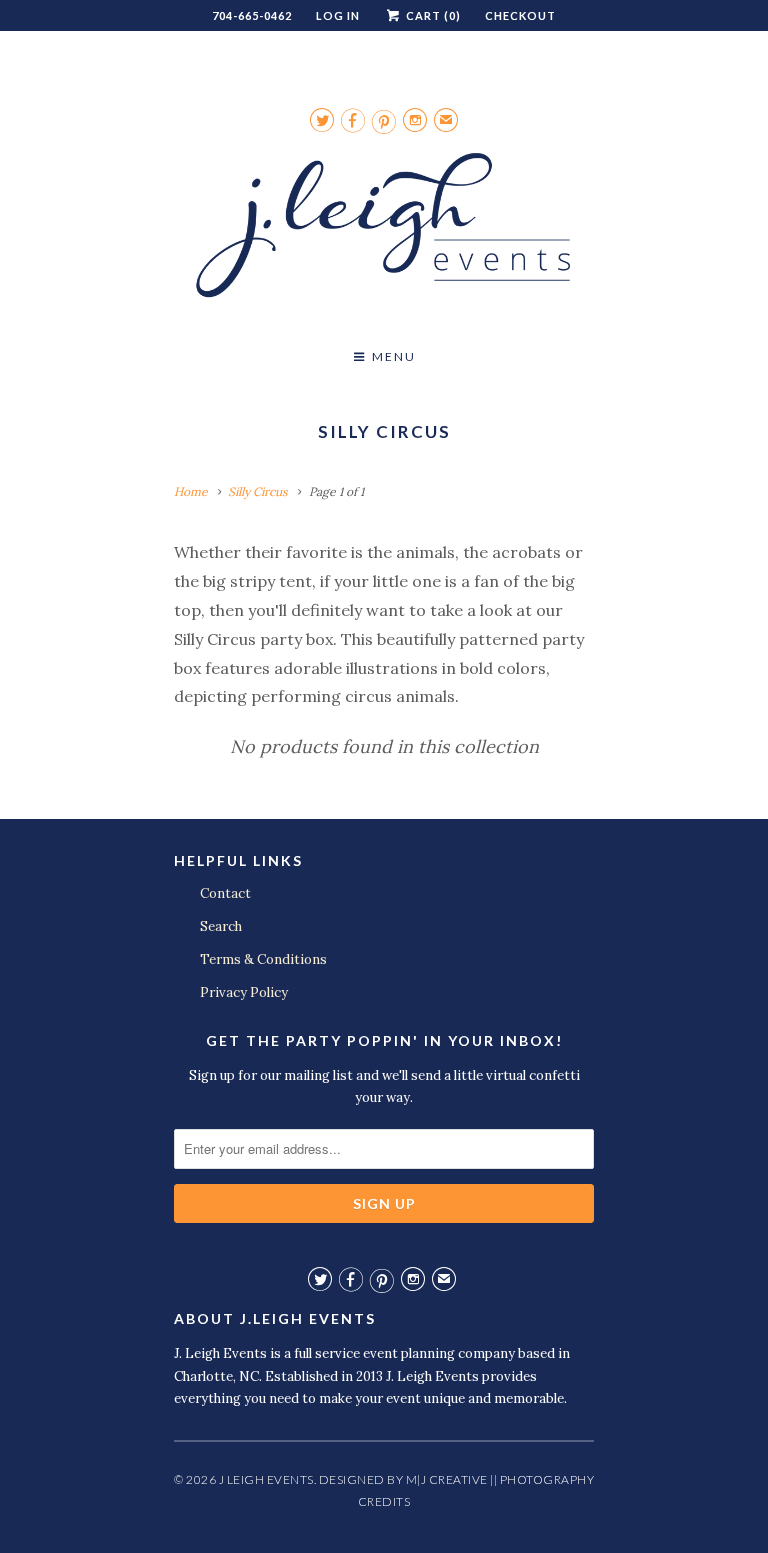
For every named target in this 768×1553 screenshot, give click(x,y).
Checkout (520, 15)
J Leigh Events (266, 1479)
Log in (338, 15)
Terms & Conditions (263, 959)
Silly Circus (384, 431)
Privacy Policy (244, 992)
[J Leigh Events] (384, 233)
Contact (225, 893)
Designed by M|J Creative (403, 1479)
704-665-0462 (252, 15)
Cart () (431, 15)
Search (221, 926)
